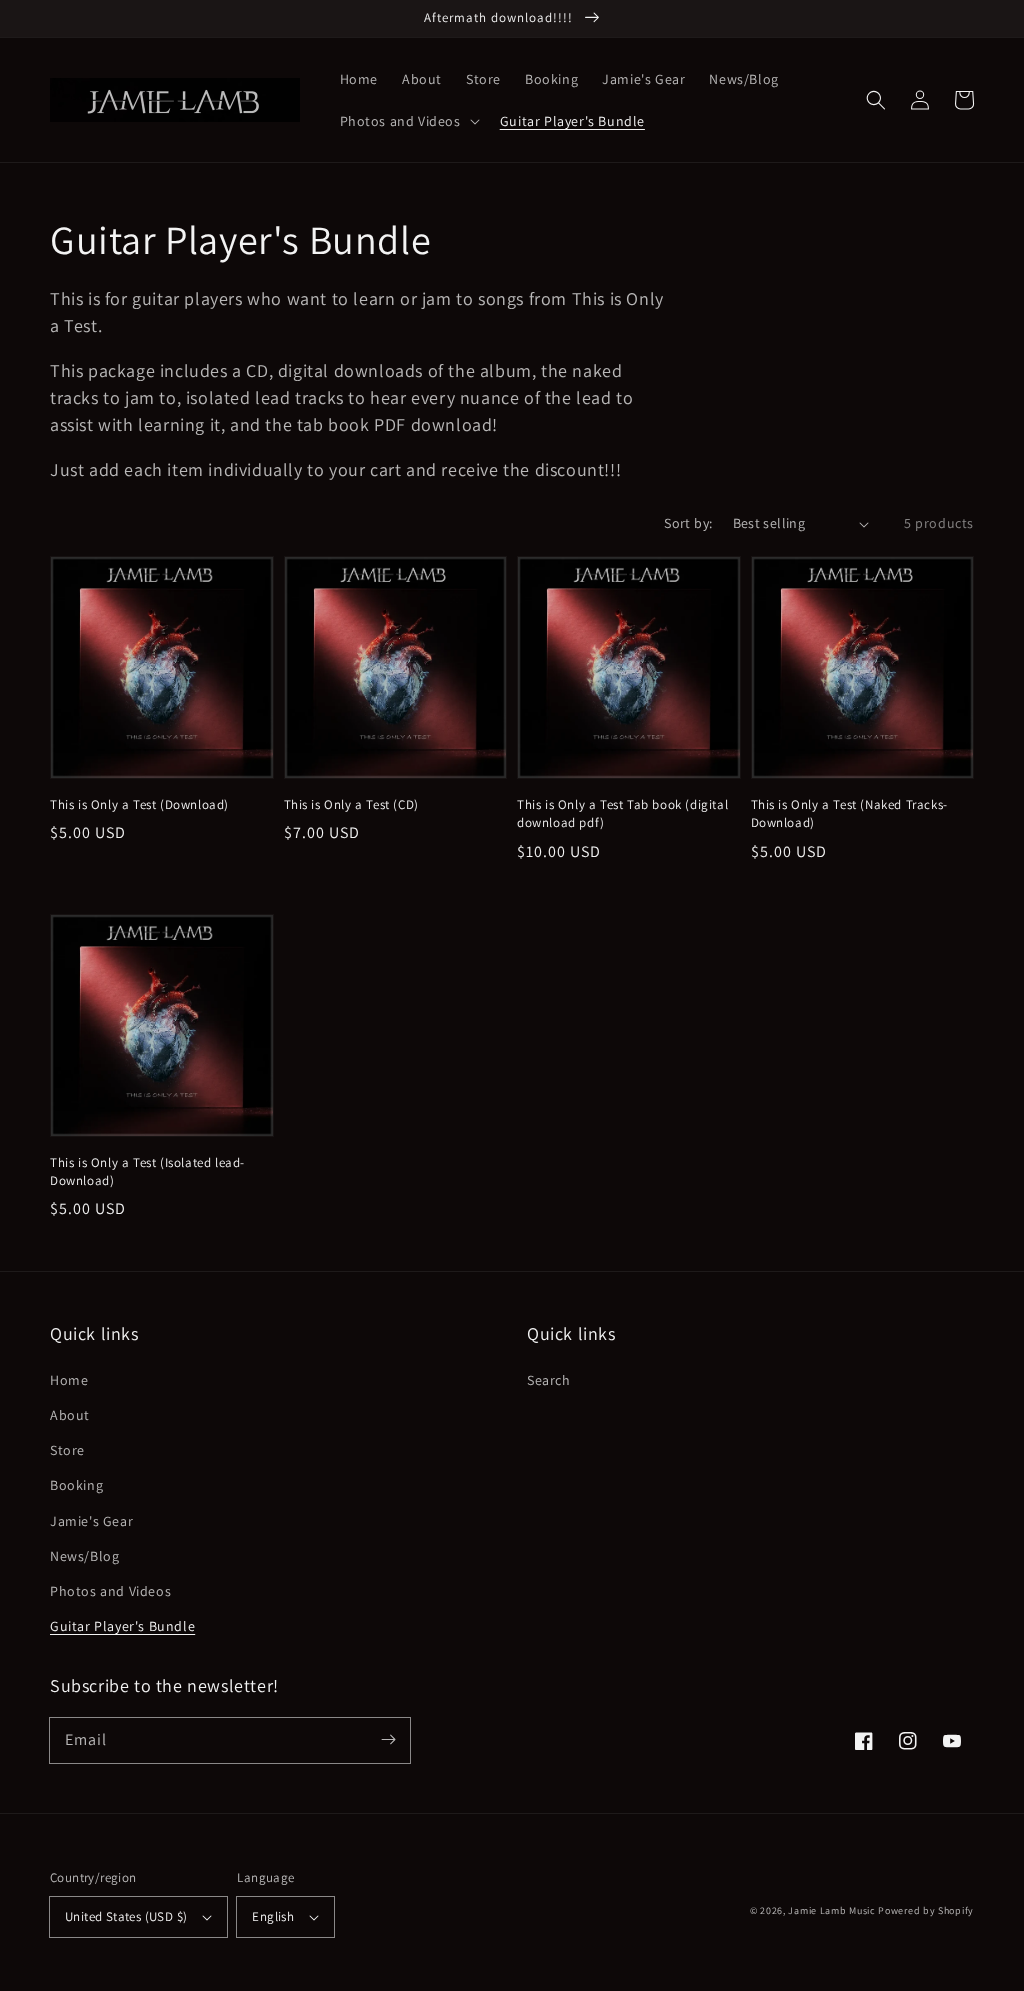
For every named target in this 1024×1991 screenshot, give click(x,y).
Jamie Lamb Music (831, 1910)
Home (69, 1380)
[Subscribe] (388, 1740)
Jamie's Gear (91, 1521)
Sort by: (688, 523)
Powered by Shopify (926, 1910)
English (273, 1916)
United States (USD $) (126, 1916)
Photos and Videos (110, 1591)
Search (549, 1380)
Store (67, 1450)
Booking (76, 1485)
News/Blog (84, 1556)
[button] (876, 100)
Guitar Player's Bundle (122, 1626)
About (70, 1415)
